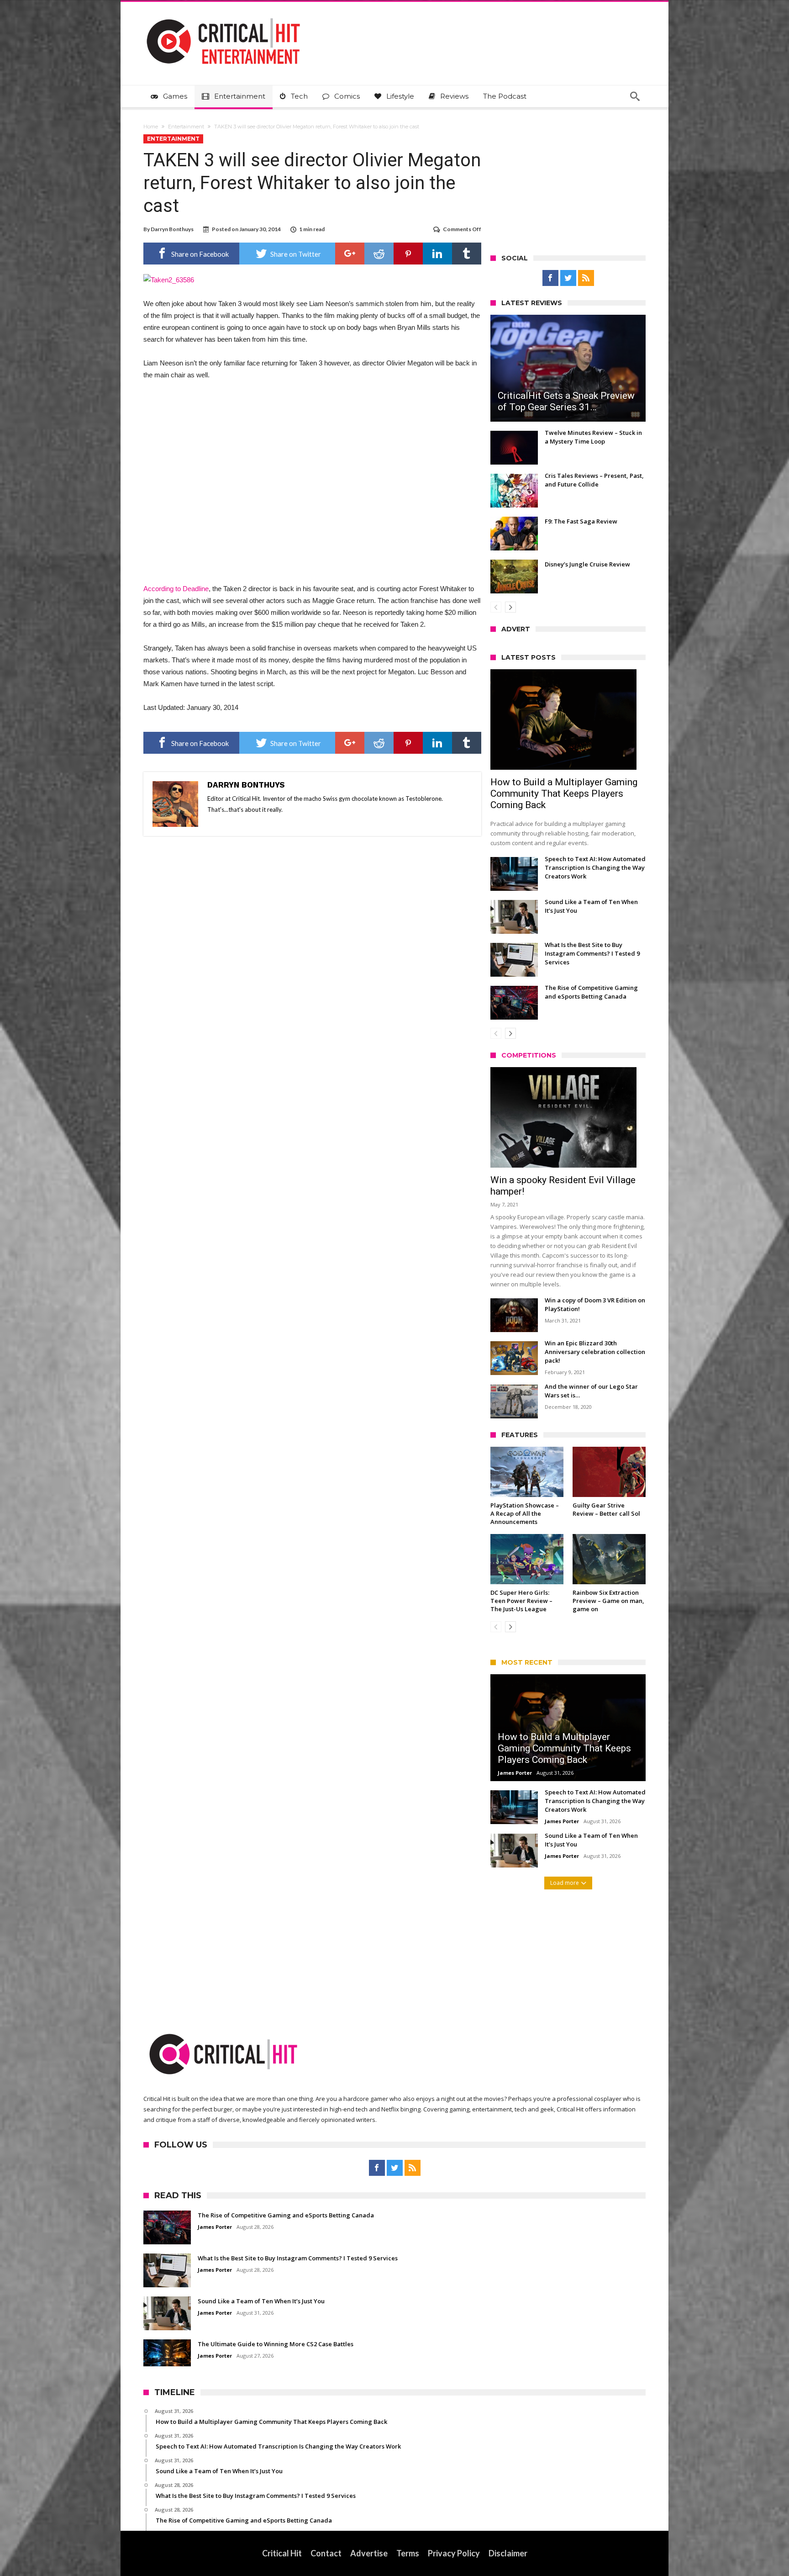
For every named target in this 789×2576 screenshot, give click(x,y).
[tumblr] (467, 254)
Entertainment (186, 127)
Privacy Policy (454, 2553)
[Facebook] (550, 278)
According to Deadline (176, 589)
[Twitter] (568, 278)
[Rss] (586, 278)
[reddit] (379, 254)
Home (151, 127)
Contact (326, 2553)
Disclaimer (508, 2553)
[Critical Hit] (223, 15)
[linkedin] (437, 254)
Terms (408, 2553)
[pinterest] (408, 254)
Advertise (369, 2553)
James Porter (515, 1773)
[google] (350, 254)
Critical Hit (282, 2553)
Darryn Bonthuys (172, 229)
